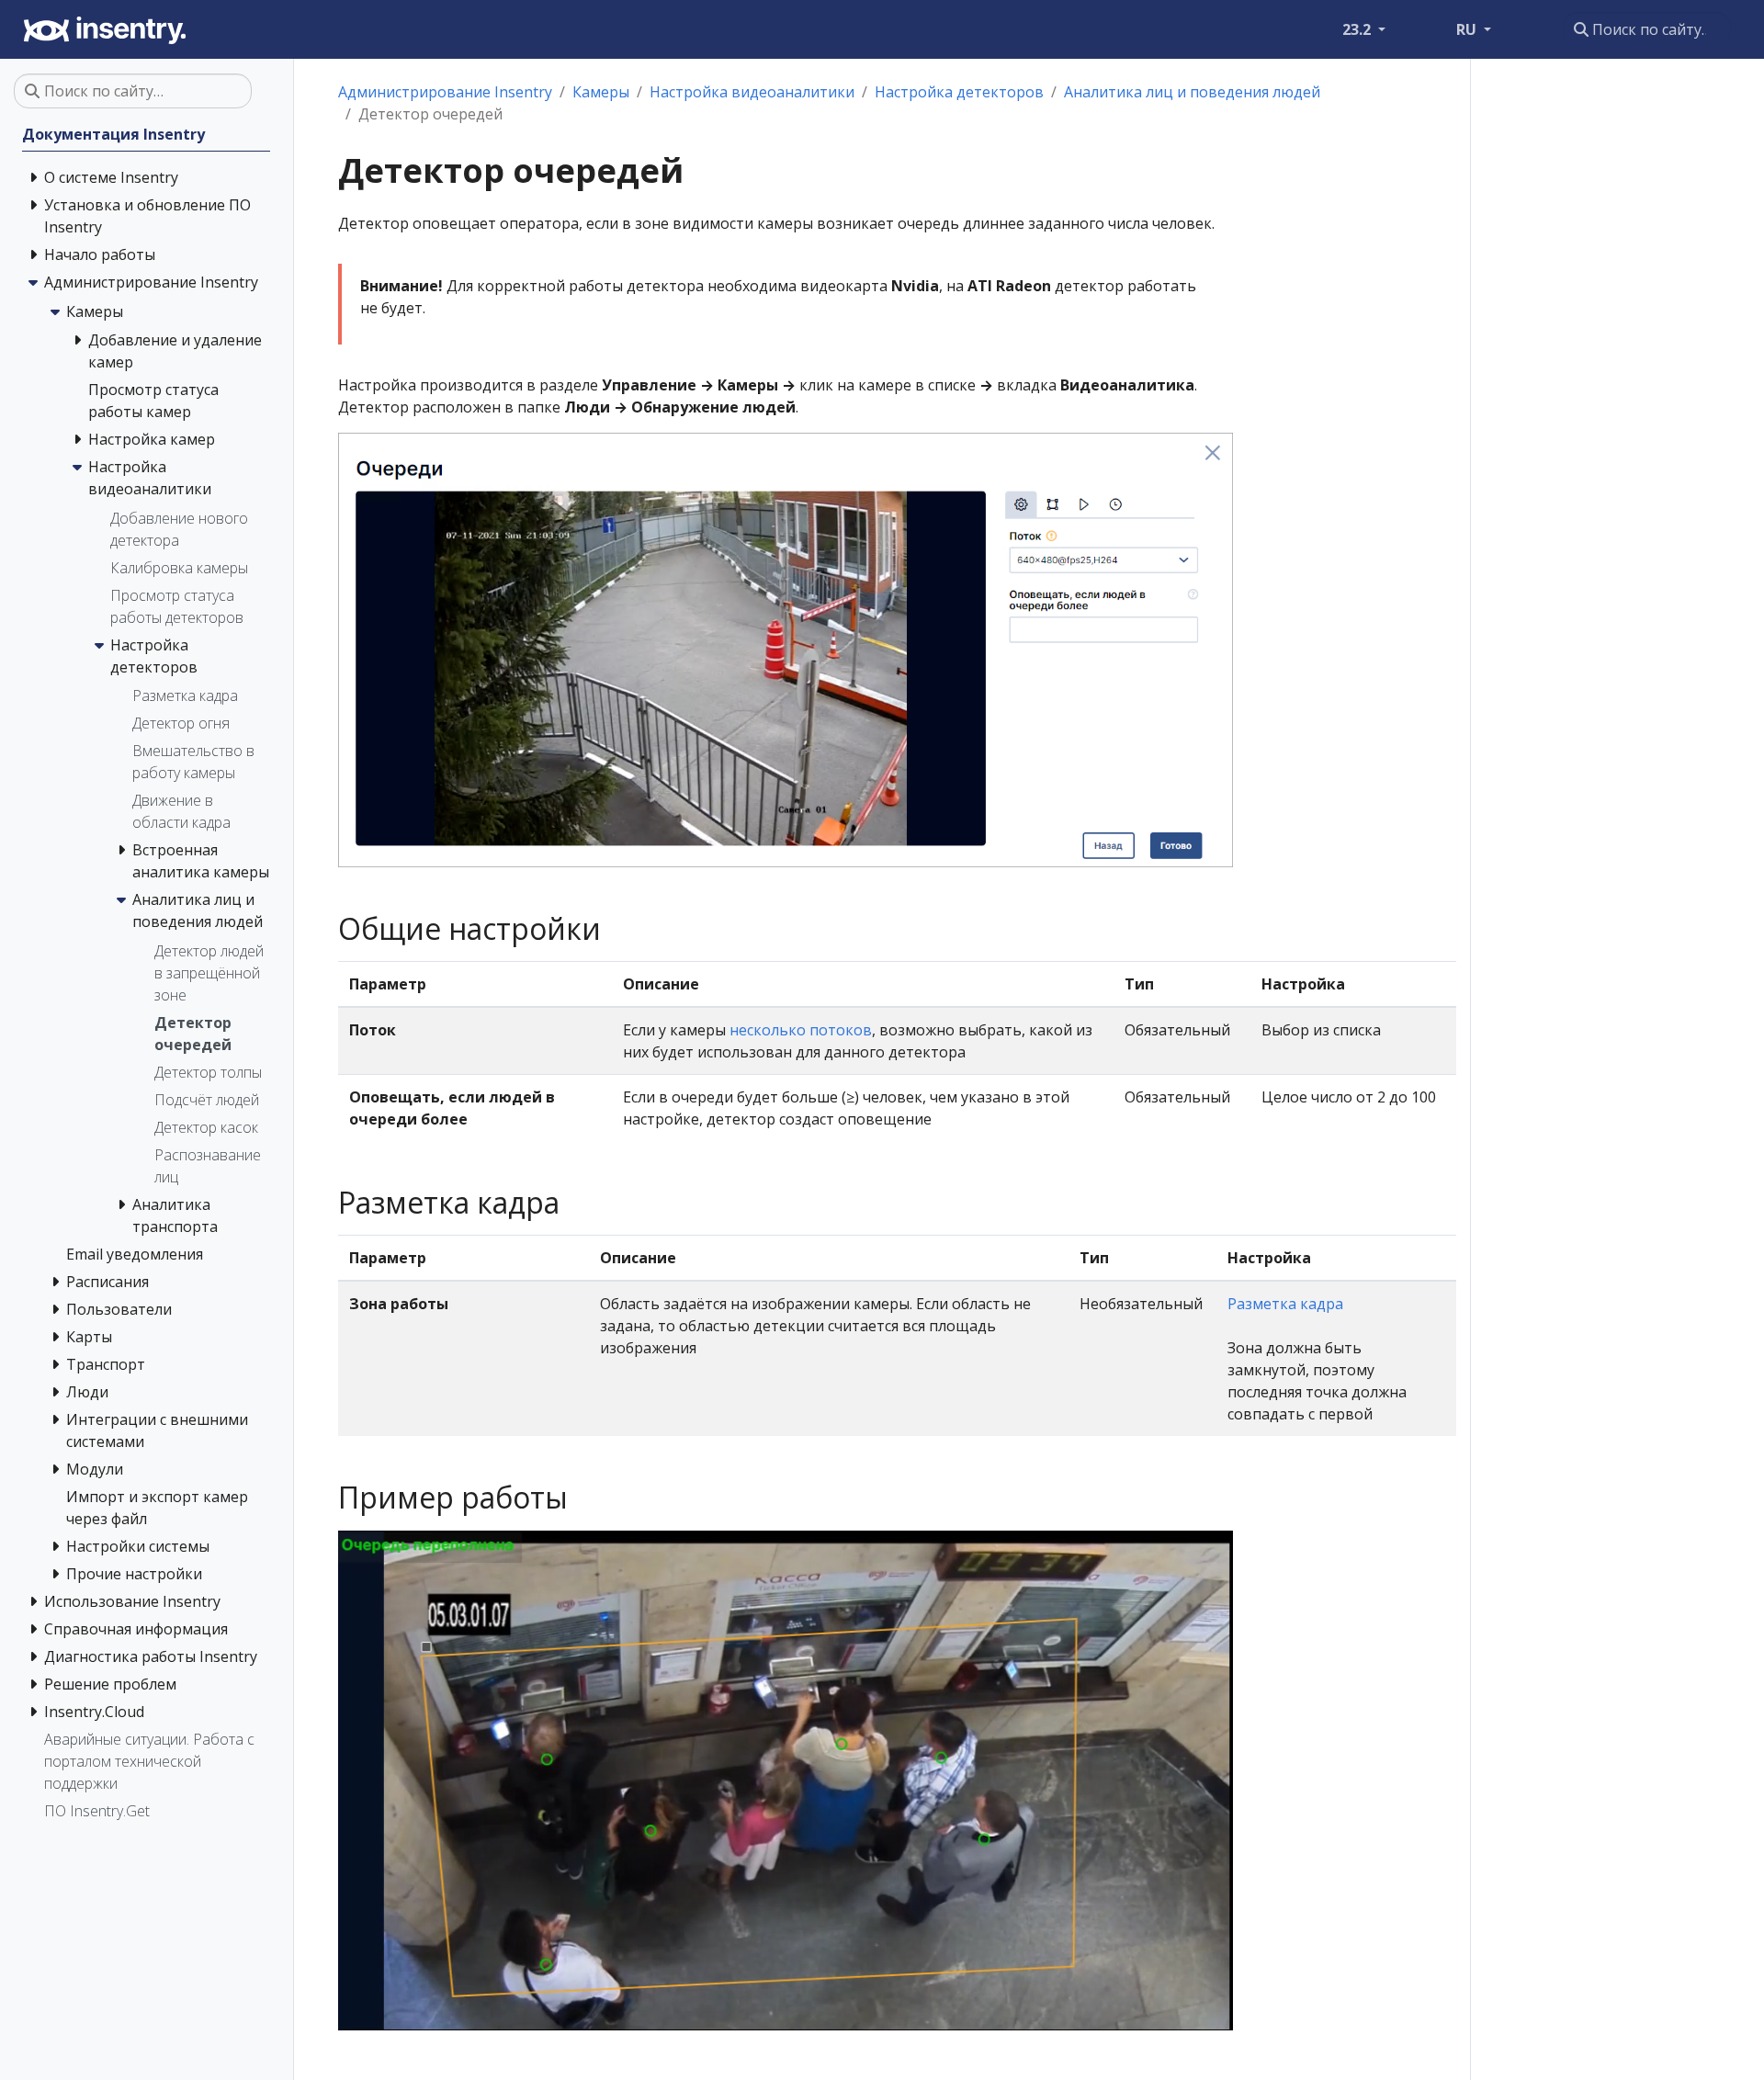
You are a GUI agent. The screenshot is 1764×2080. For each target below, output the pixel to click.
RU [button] (1468, 29)
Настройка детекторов (959, 92)
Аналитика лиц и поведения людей (1192, 92)
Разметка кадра (1285, 1304)
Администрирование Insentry (445, 92)
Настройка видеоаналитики (752, 92)
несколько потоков (801, 1030)
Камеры (601, 92)
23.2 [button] (1358, 29)
